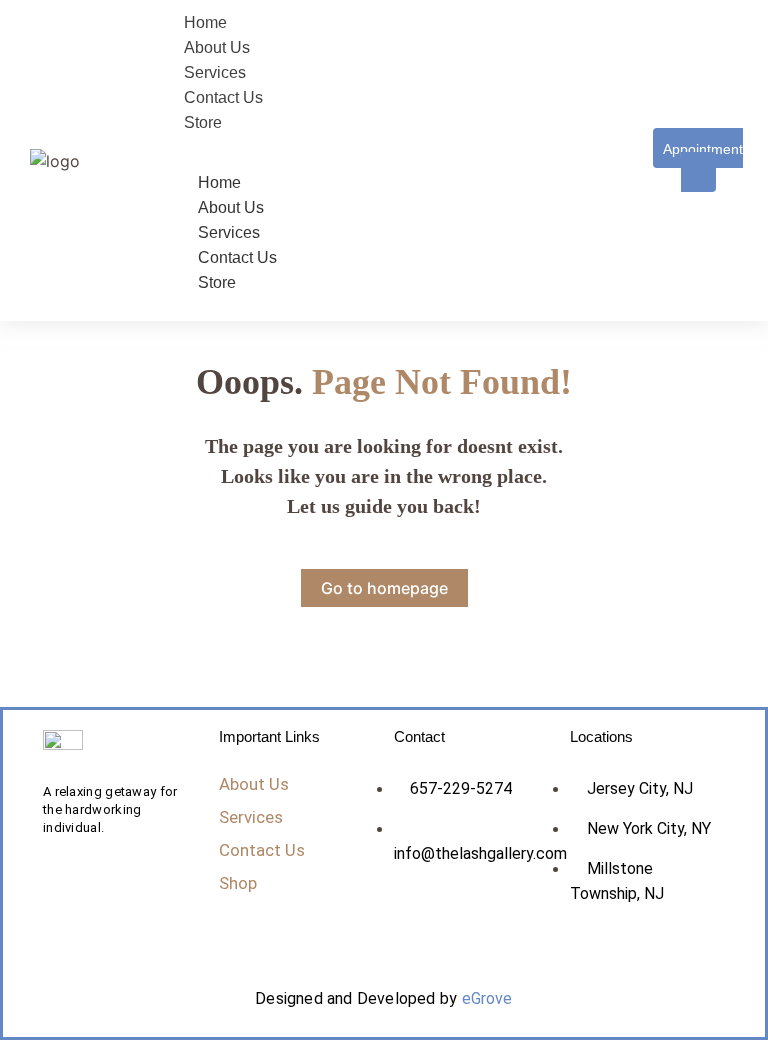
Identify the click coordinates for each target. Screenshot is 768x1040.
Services (229, 232)
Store (217, 282)
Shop (238, 883)
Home (219, 182)
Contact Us (237, 257)
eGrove (487, 998)
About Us (231, 207)
